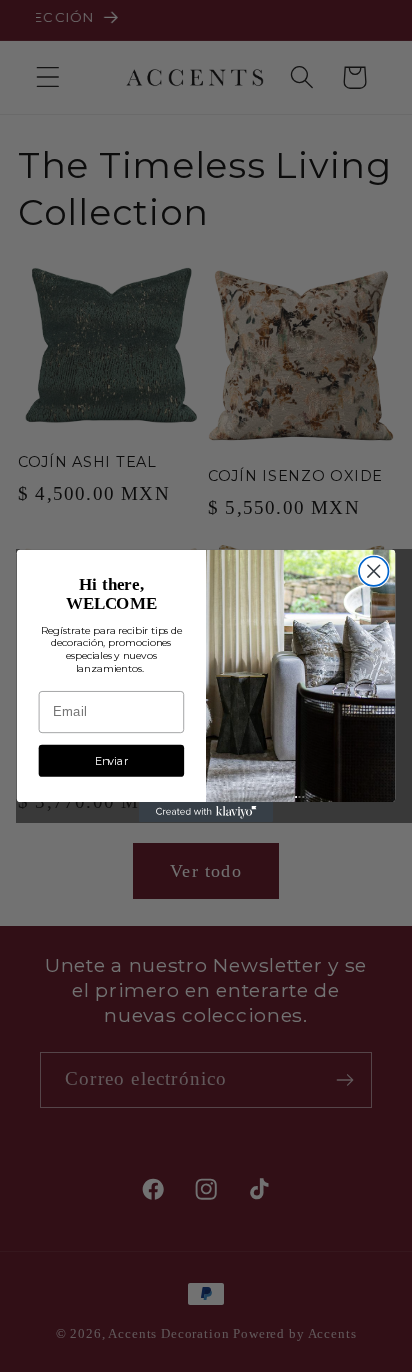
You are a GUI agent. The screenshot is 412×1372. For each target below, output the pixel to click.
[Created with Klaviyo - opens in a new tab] (206, 812)
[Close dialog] (373, 571)
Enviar (111, 760)
